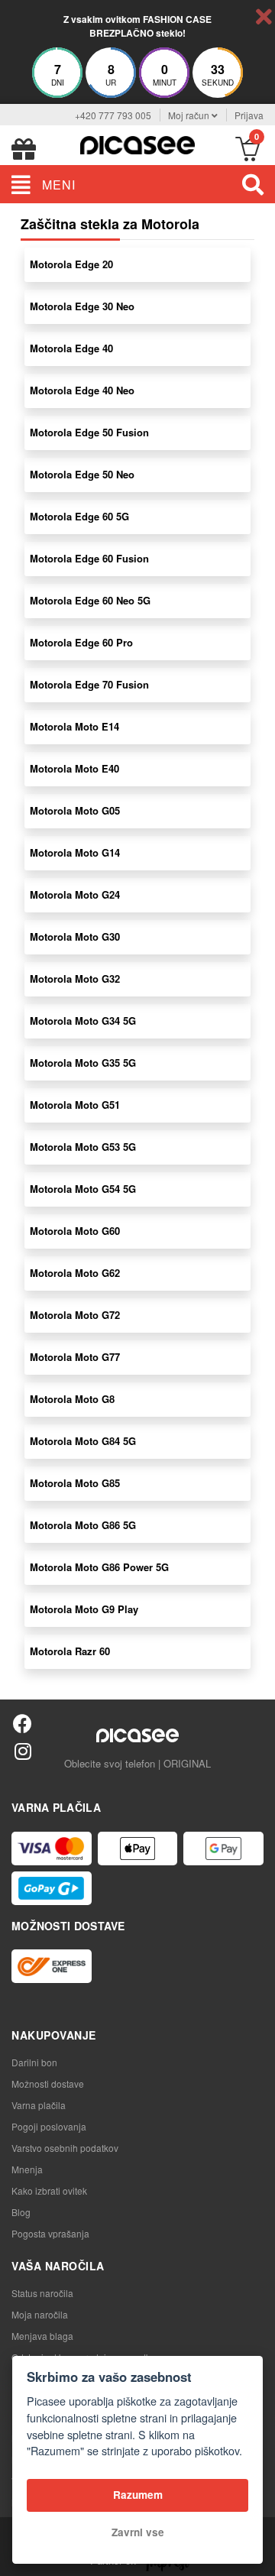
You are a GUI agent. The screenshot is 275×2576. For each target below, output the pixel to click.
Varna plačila (39, 2105)
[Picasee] (137, 143)
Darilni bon (34, 2062)
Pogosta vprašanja (50, 2233)
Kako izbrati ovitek (49, 2190)
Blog (21, 2212)
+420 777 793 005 (113, 115)
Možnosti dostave (48, 2083)
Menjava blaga (42, 2336)
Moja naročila (40, 2314)
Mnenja (27, 2169)
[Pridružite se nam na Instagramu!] (23, 1750)
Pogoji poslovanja (49, 2126)
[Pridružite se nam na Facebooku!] (23, 1723)
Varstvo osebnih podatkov (65, 2148)
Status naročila (42, 2293)
